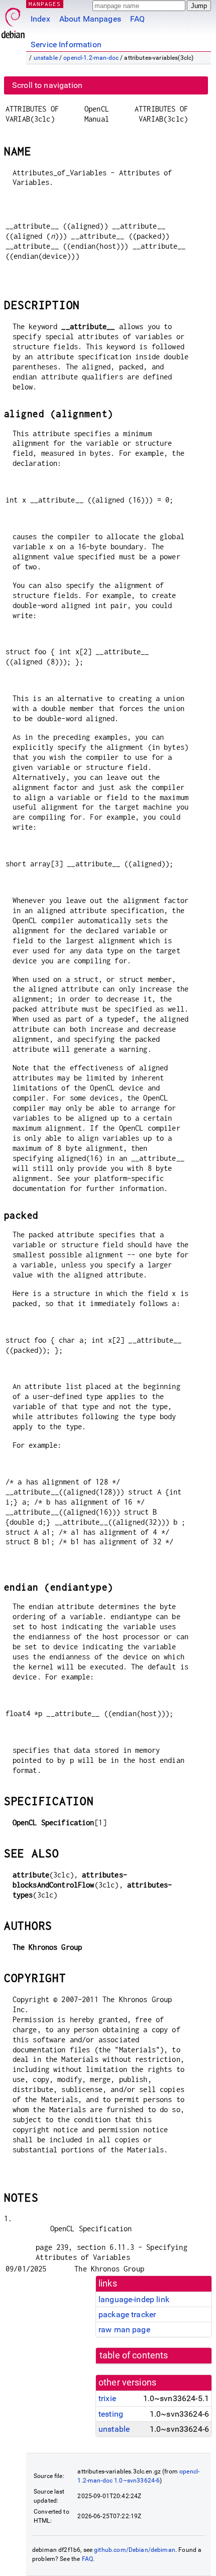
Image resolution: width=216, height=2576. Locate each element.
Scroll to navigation (47, 85)
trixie (107, 2398)
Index (40, 19)
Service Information (66, 44)
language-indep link (134, 2299)
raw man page (124, 2330)
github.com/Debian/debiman (135, 2550)
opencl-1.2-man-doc (91, 58)
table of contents (134, 2355)
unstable (46, 58)
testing (111, 2414)
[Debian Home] (13, 20)
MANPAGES (45, 4)
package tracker (127, 2314)
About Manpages (90, 19)
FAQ (137, 19)
